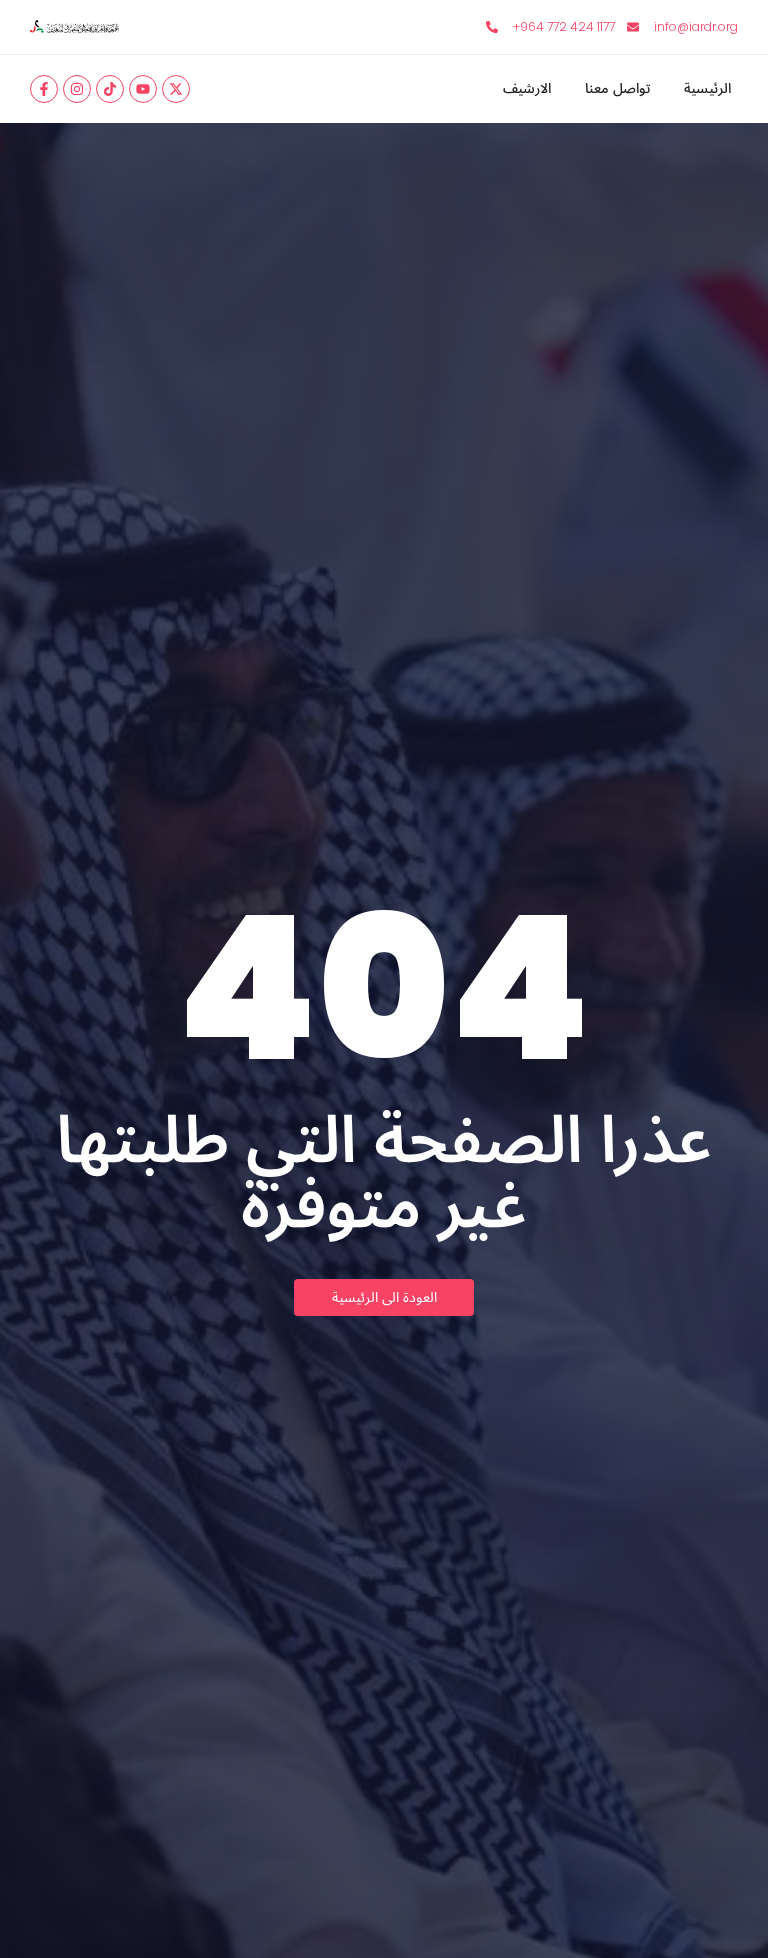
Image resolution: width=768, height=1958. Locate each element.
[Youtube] (143, 89)
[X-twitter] (176, 89)
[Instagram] (77, 89)
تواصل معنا (617, 89)
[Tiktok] (110, 89)
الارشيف (527, 89)
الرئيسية (707, 89)
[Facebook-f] (44, 89)
